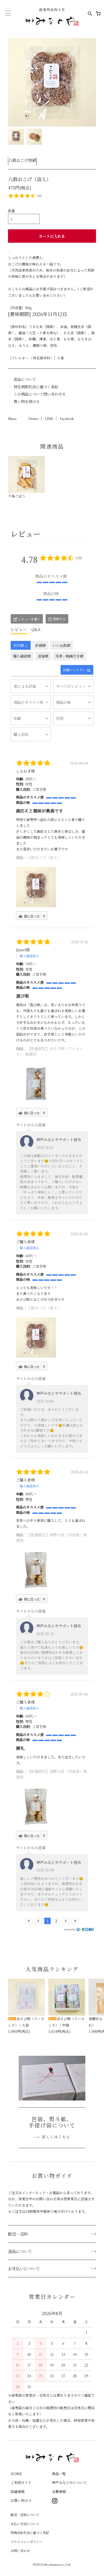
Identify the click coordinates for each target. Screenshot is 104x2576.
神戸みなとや (52, 17)
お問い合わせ (20, 2550)
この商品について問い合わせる (40, 394)
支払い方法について (25, 2524)
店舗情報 (18, 2492)
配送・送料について (25, 2515)
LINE (49, 419)
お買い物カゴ (21, 2500)
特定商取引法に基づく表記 (36, 387)
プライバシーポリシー (27, 2542)
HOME (16, 2474)
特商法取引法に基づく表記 (30, 2533)
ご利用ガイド (21, 2482)
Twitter (33, 419)
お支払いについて (24, 2268)
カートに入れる (52, 236)
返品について (25, 379)
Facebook (67, 419)
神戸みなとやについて (69, 2482)
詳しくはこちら (56, 2137)
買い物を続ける (27, 401)
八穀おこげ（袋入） (44, 857)
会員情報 (59, 2492)
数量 (11, 211)
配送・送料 (18, 2234)
